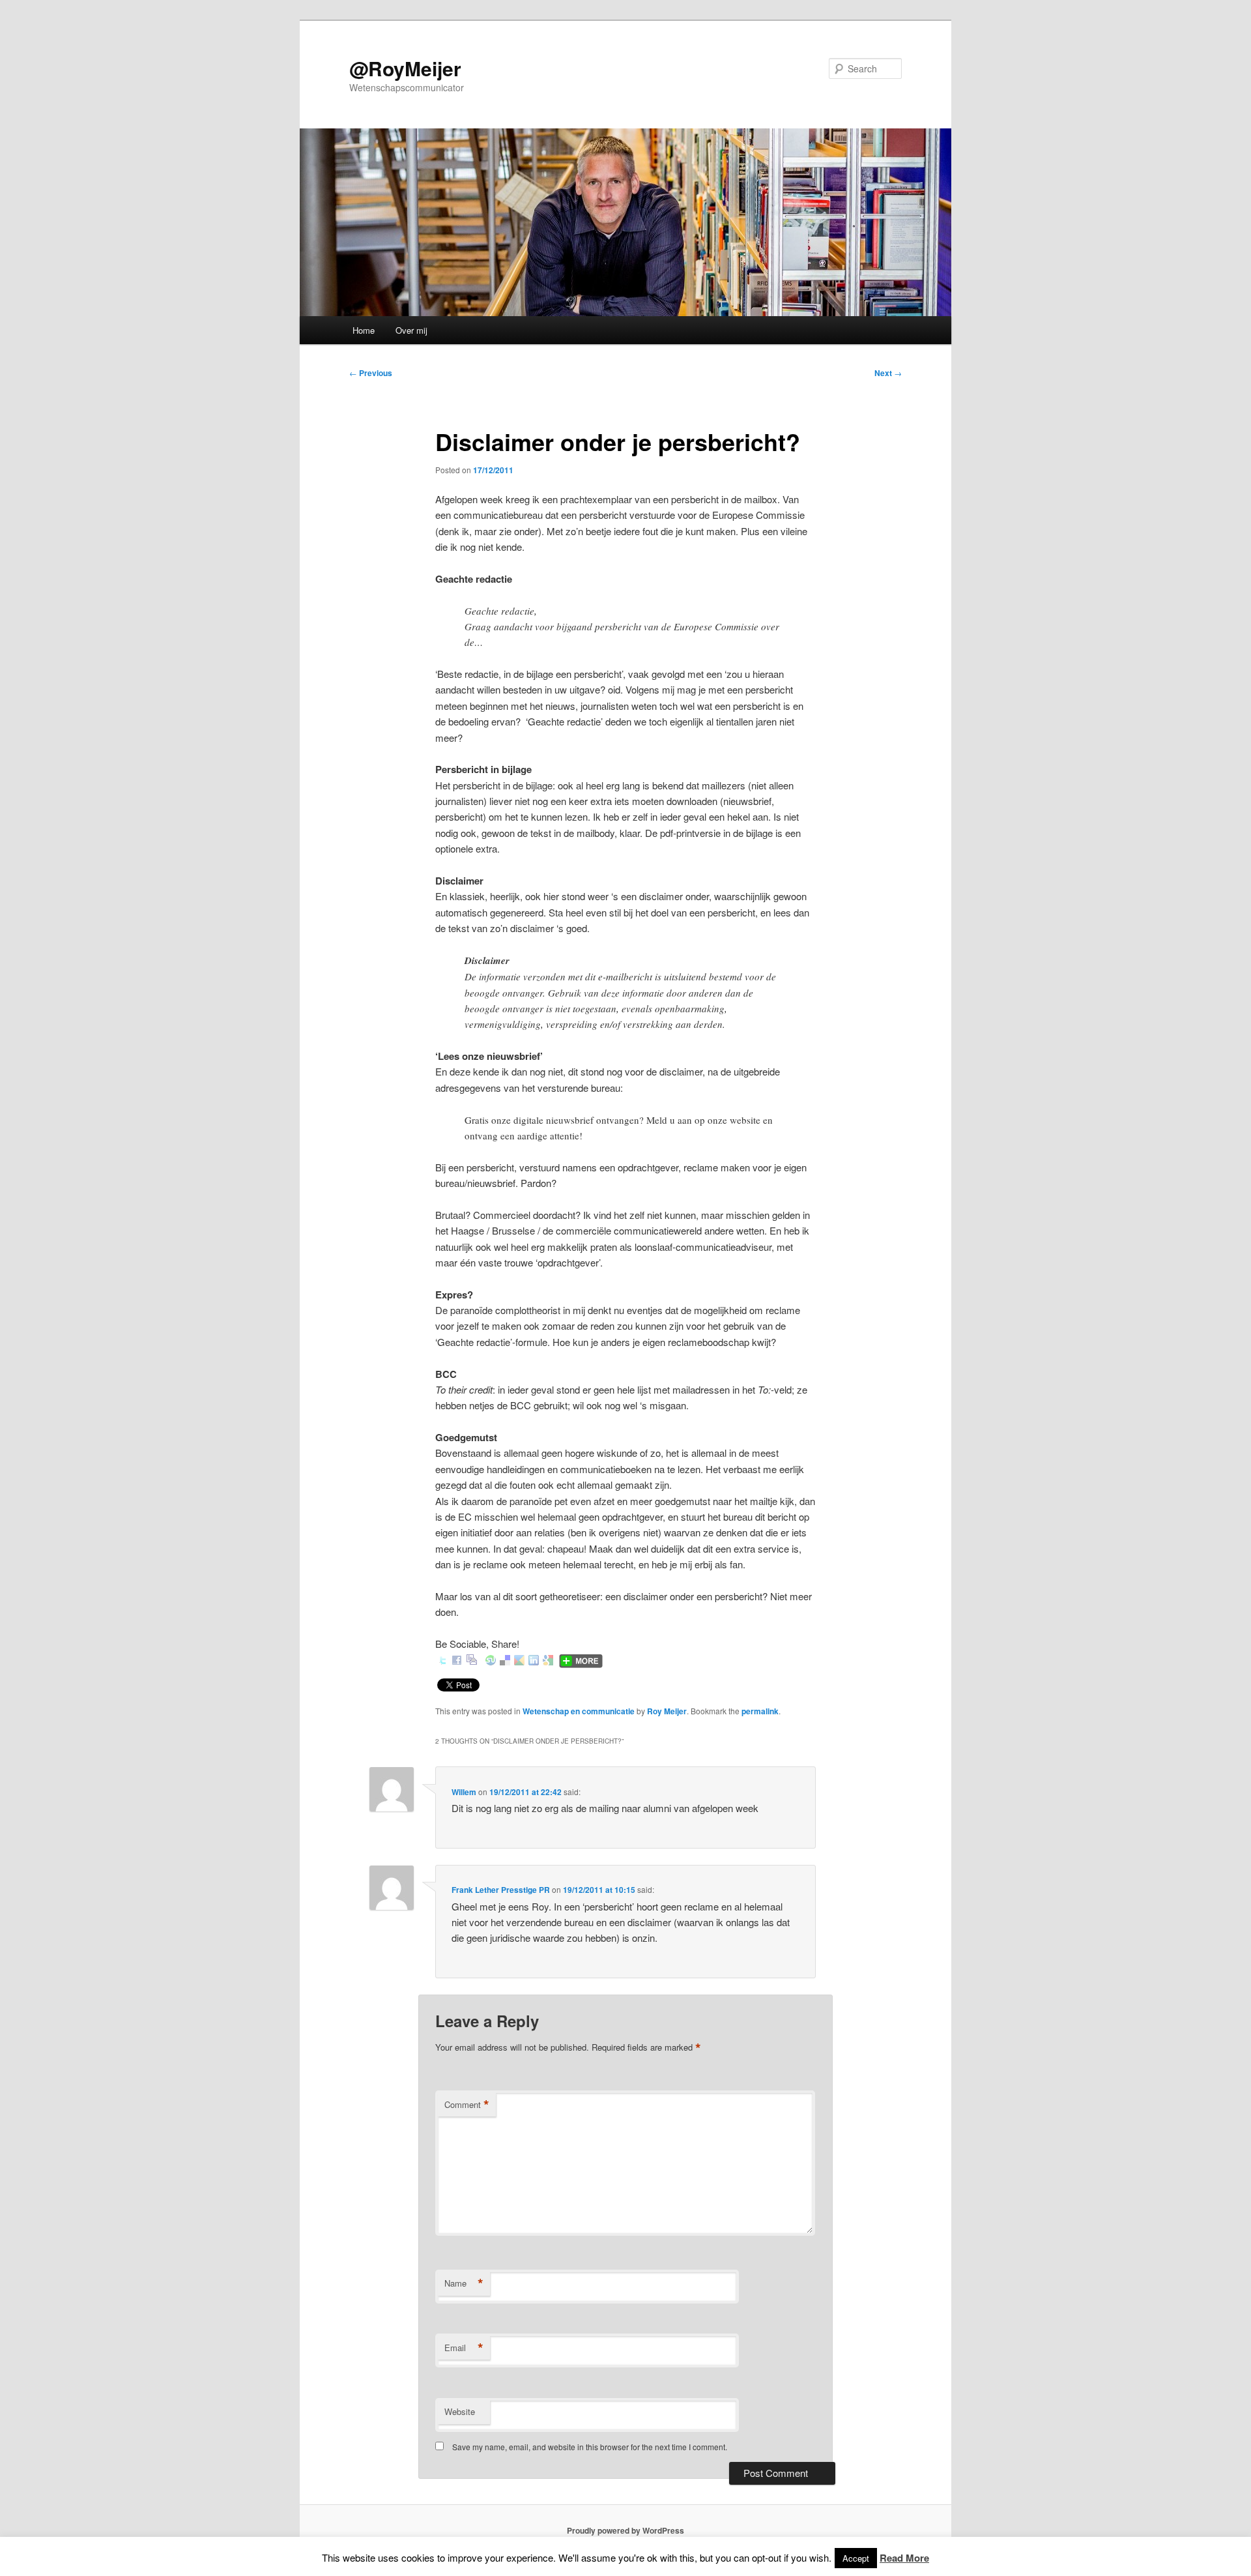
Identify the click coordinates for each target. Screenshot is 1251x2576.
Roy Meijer (667, 1711)
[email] (472, 1661)
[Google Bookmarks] (548, 1661)
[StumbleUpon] (491, 1661)
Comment (467, 2105)
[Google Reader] (519, 1661)
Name (464, 2283)
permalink (760, 1711)
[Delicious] (505, 1661)
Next (888, 373)
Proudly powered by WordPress (625, 2530)
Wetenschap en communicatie (579, 1711)
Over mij (411, 330)
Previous (371, 373)
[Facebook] (457, 1661)
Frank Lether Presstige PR (501, 1890)
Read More (904, 2558)
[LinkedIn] (534, 1661)
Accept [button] (856, 2558)
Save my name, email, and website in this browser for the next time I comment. (590, 2447)
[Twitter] (442, 1661)
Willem (464, 1792)
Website (460, 2411)
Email (464, 2348)
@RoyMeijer (405, 68)
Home (364, 330)
